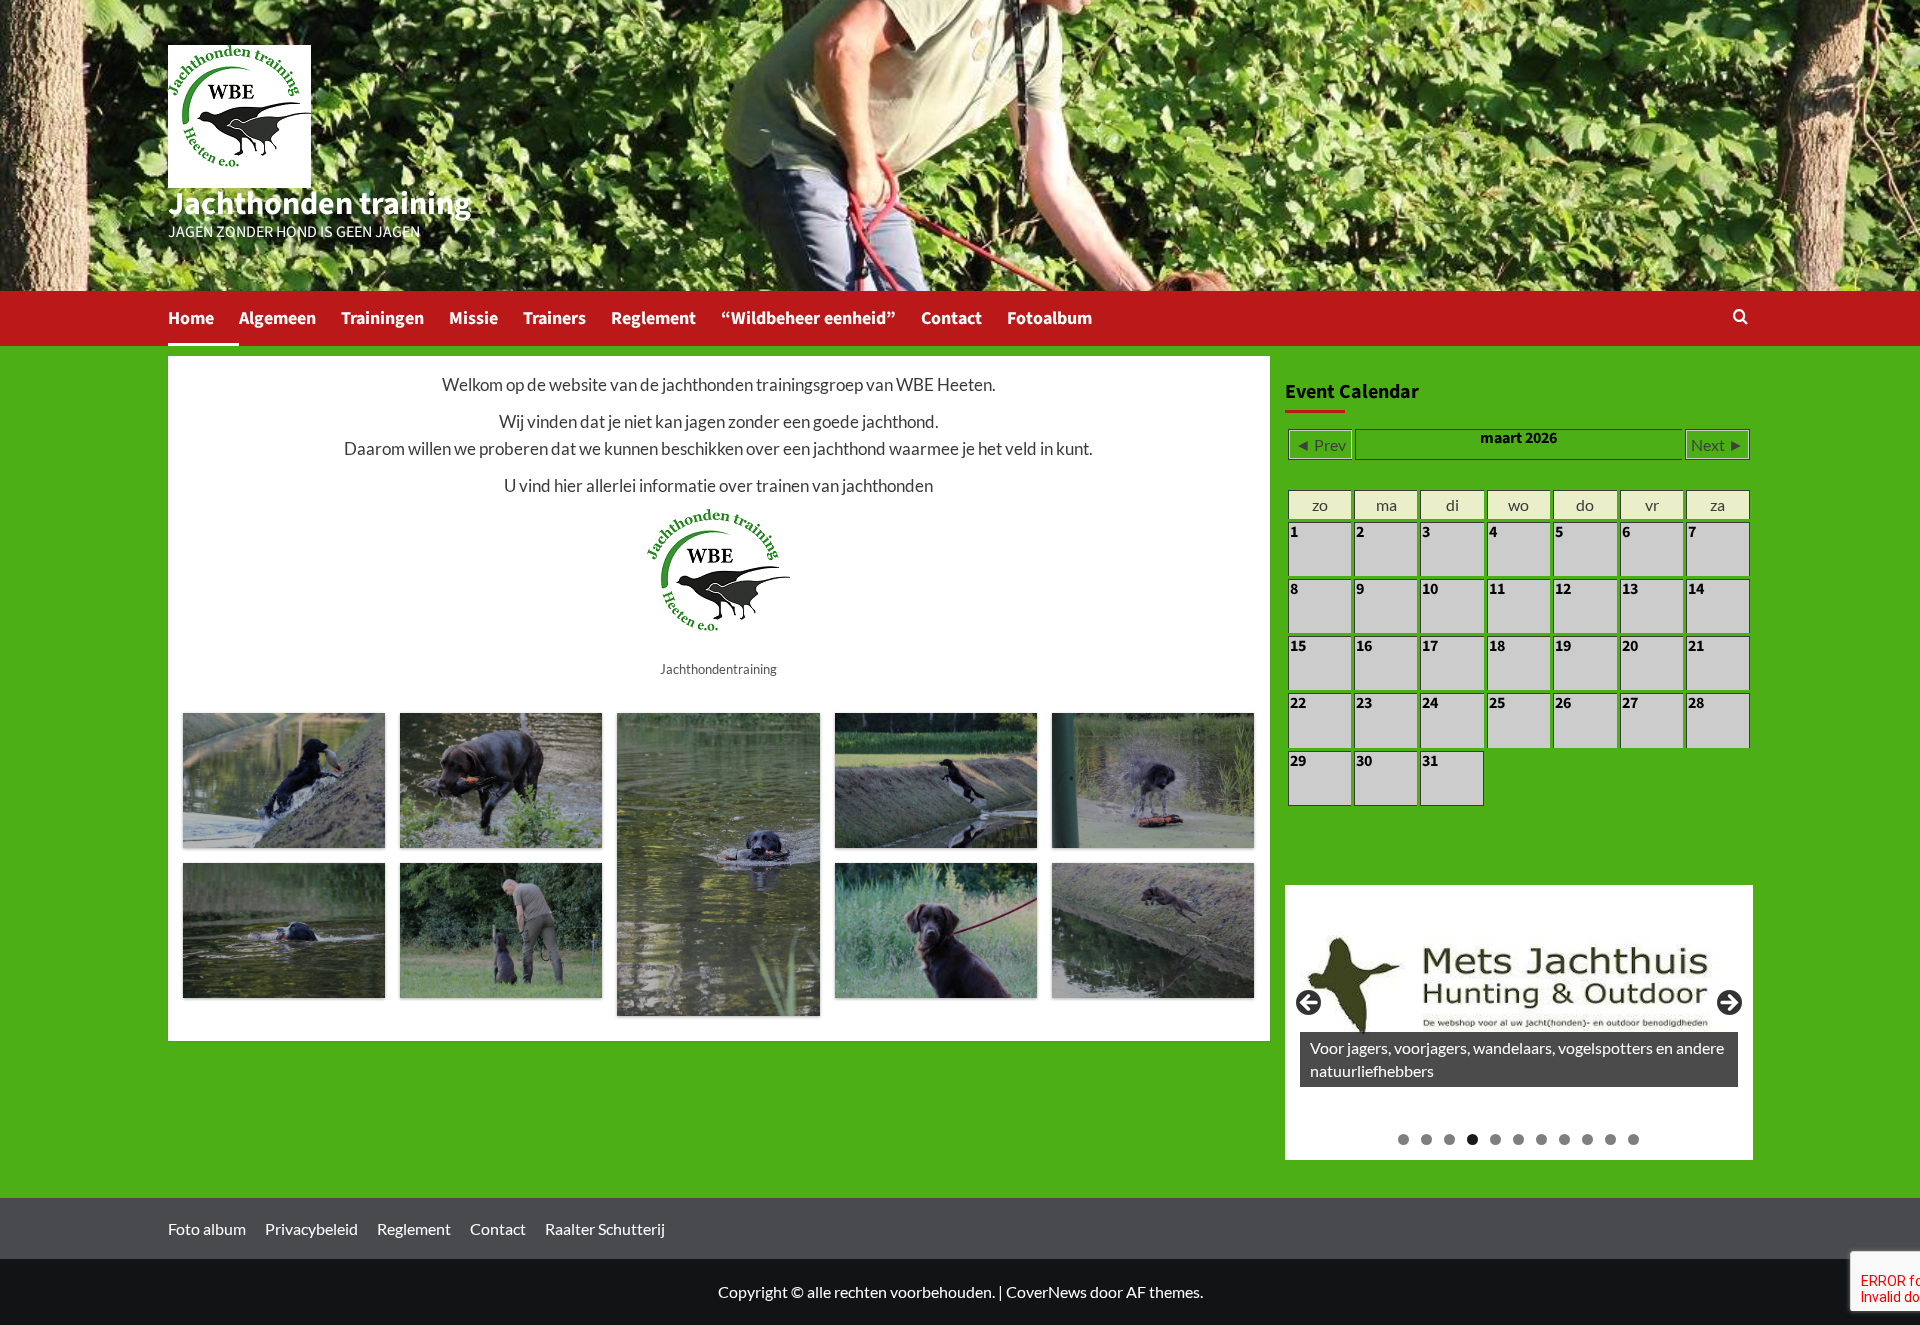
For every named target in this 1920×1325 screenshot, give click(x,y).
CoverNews (1046, 1291)
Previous (1310, 1004)
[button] (1740, 318)
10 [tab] (1610, 1139)
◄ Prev (1320, 444)
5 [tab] (1495, 1139)
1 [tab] (1403, 1139)
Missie (473, 318)
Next (1728, 1004)
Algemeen (277, 318)
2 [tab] (1426, 1139)
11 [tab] (1633, 1139)
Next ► (1717, 444)
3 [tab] (1449, 1139)
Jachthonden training (319, 204)
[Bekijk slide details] (1519, 993)
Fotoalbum (1049, 318)
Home (191, 318)
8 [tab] (1564, 1139)
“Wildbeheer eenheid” (808, 318)
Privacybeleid (311, 1228)
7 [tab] (1541, 1139)
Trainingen (382, 318)
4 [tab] (1472, 1139)
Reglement (653, 318)
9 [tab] (1587, 1139)
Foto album (207, 1228)
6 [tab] (1518, 1139)
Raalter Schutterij (605, 1228)
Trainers (554, 318)
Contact (951, 318)
